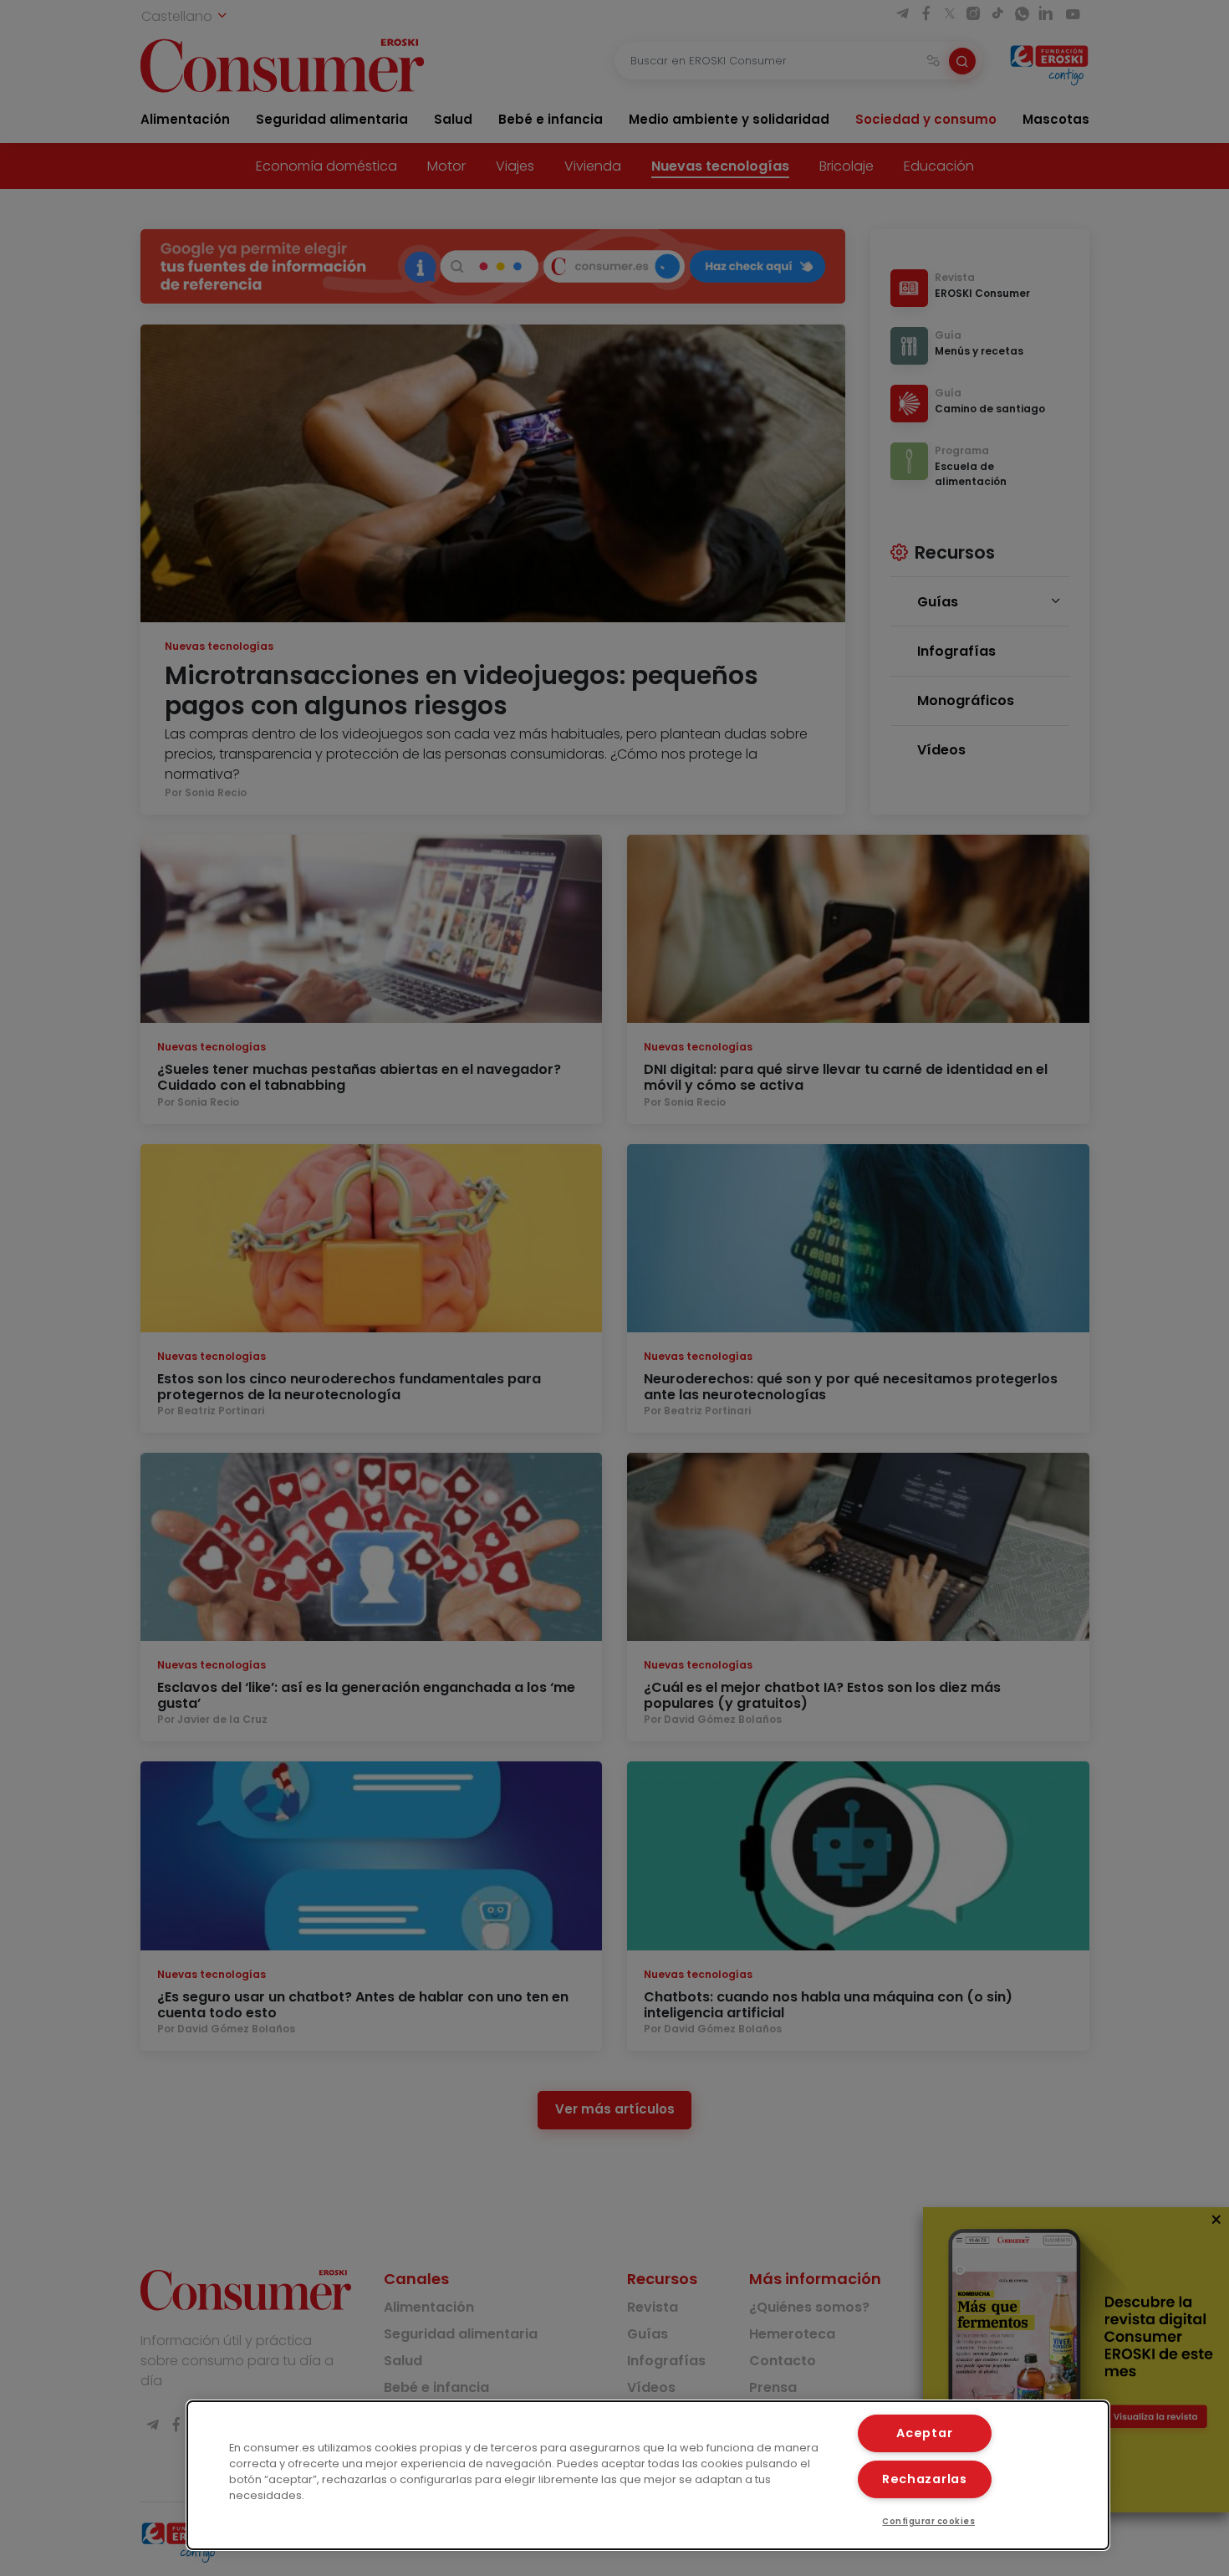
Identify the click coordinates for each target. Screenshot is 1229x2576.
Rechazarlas (925, 2479)
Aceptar (924, 2433)
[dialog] (648, 2475)
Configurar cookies (928, 2521)
